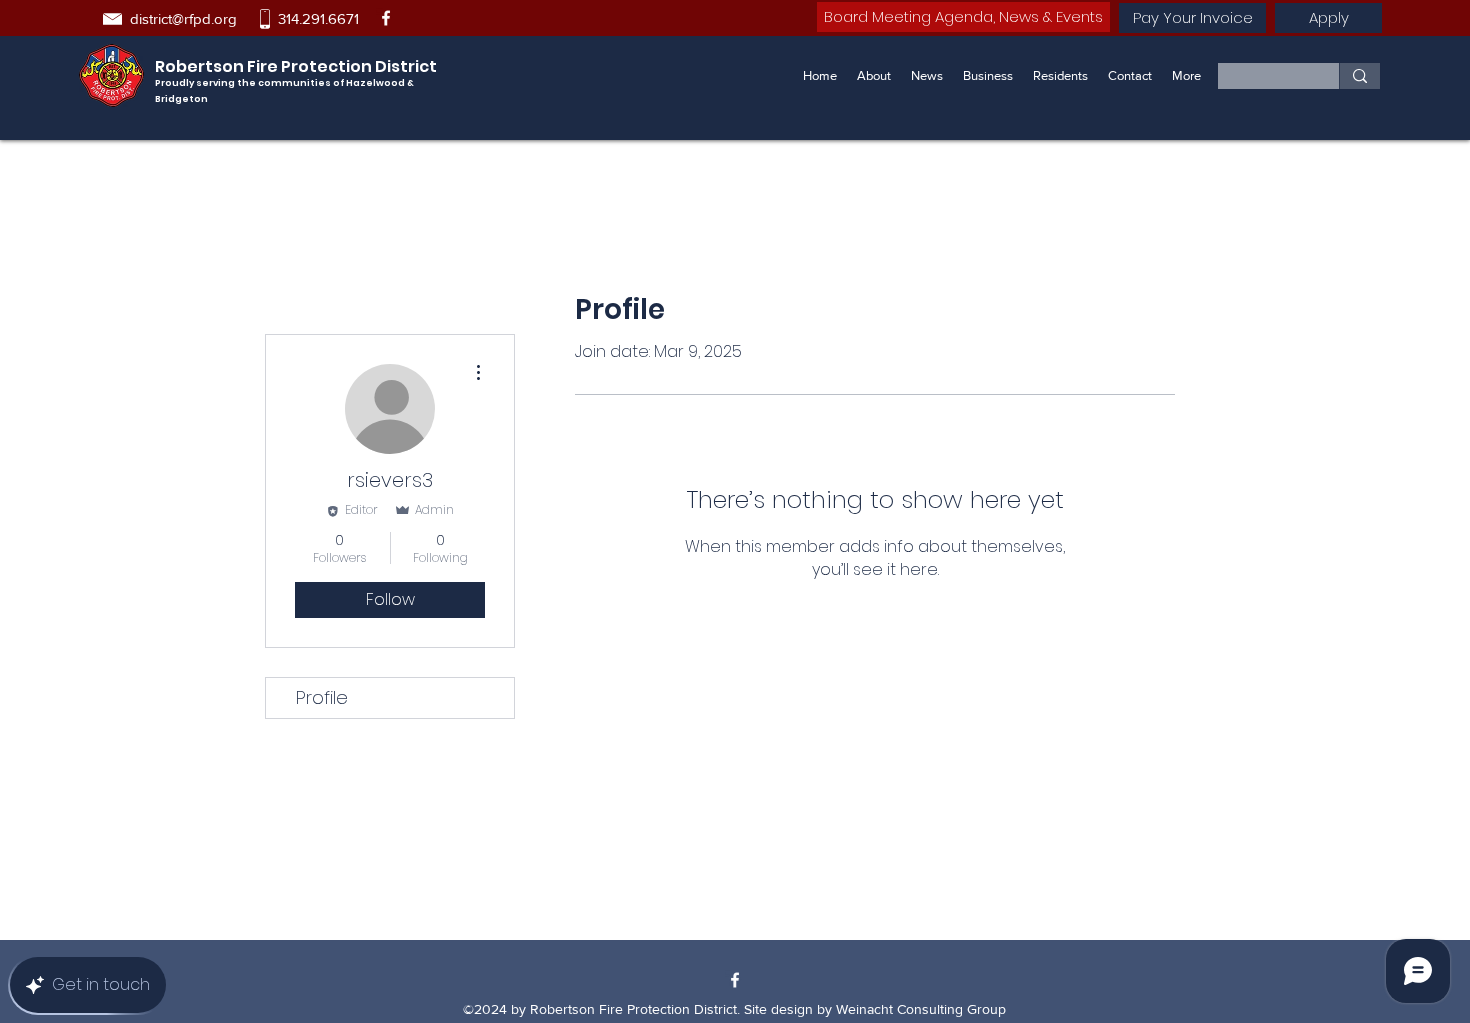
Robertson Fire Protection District (296, 66)
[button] (988, 76)
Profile (322, 697)
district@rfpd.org (183, 18)
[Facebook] (386, 18)
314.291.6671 (318, 18)
